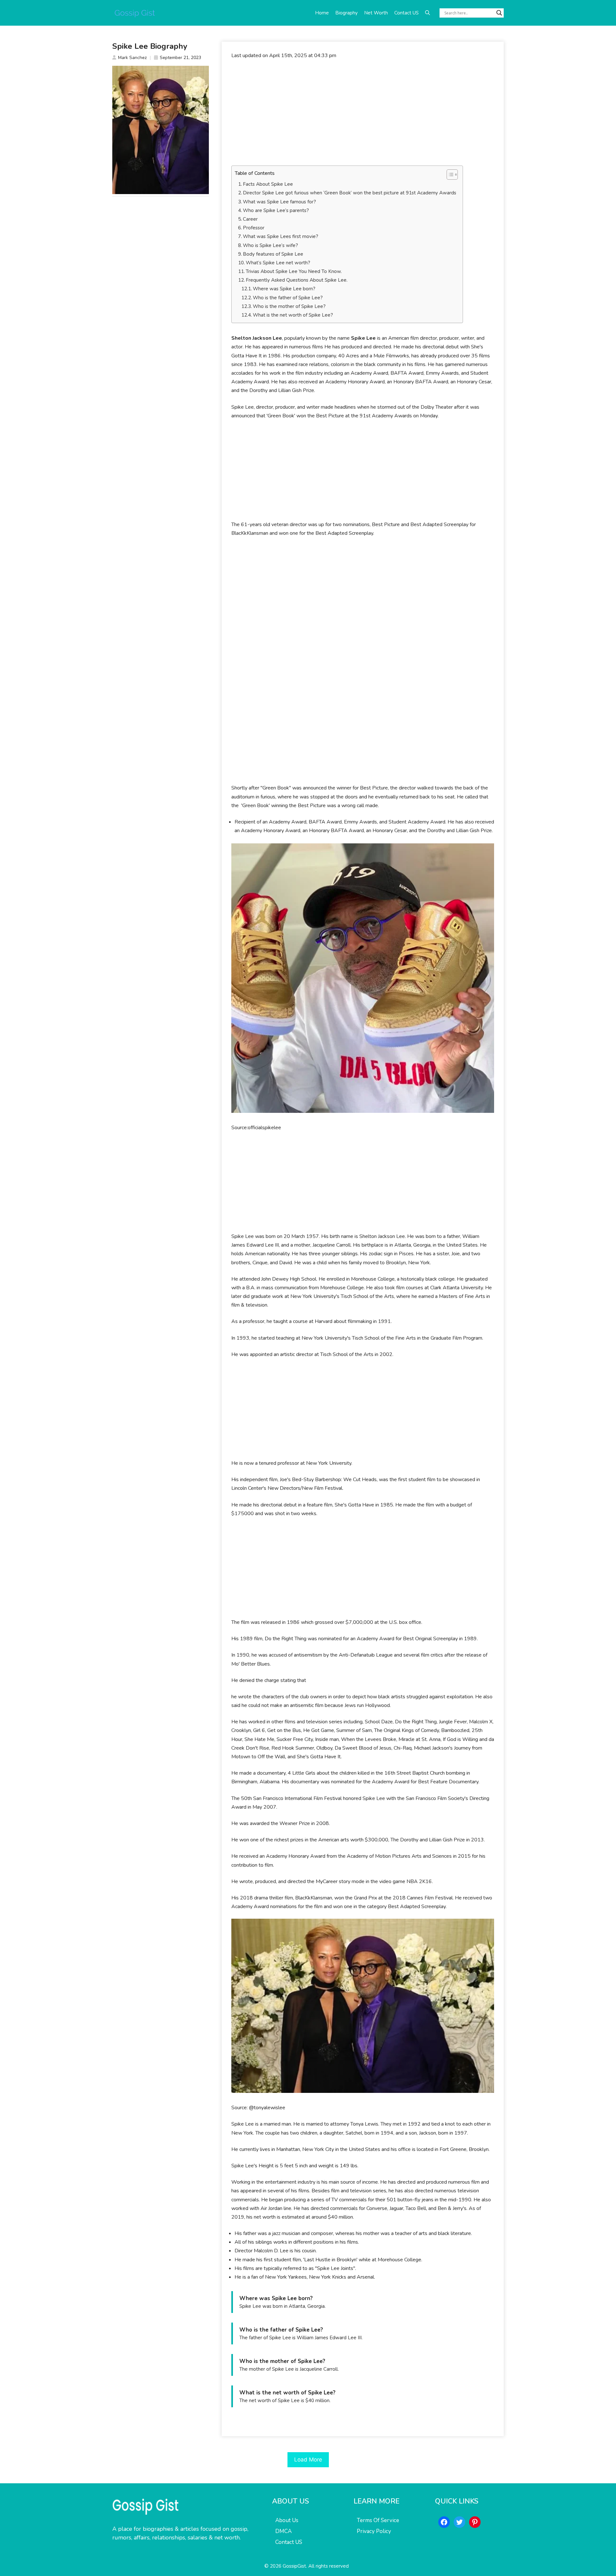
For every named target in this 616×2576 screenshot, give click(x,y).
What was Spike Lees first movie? (281, 236)
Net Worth (376, 13)
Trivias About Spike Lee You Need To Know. (294, 271)
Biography (346, 13)
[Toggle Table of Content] (449, 175)
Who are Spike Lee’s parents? (276, 210)
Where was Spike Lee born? (284, 289)
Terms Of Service (378, 2520)
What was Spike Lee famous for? (279, 202)
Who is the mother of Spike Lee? (289, 306)
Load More (308, 2460)
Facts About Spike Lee (268, 184)
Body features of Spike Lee (274, 254)
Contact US (406, 13)
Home (322, 13)
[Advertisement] (363, 113)
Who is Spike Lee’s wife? (270, 245)
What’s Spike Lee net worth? (278, 263)
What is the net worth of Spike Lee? (293, 315)
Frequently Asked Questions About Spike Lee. (297, 280)
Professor (254, 228)
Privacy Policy (374, 2531)
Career (250, 219)
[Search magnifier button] (499, 13)
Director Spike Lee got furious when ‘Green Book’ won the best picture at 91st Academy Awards (350, 193)
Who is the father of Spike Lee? (288, 298)
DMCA (283, 2531)
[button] (428, 13)
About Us (287, 2520)
